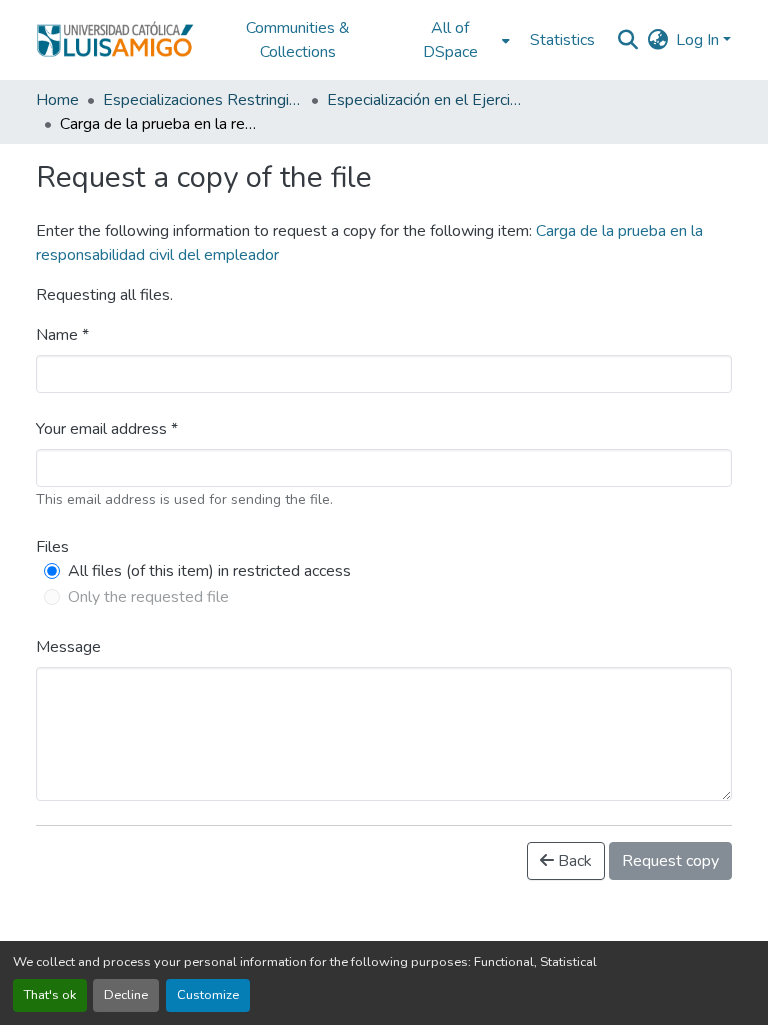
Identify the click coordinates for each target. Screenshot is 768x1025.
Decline (126, 995)
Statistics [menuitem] (562, 40)
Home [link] (57, 100)
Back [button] (573, 861)
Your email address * (107, 429)
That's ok (50, 995)
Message (68, 647)
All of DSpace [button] (450, 40)
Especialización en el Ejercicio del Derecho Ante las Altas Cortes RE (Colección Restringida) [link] (427, 100)
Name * (62, 335)
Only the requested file (148, 597)
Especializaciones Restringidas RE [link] (203, 100)
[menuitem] (456, 40)
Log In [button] (699, 40)
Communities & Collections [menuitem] (298, 40)
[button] (115, 40)
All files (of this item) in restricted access (209, 571)
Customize (208, 995)
